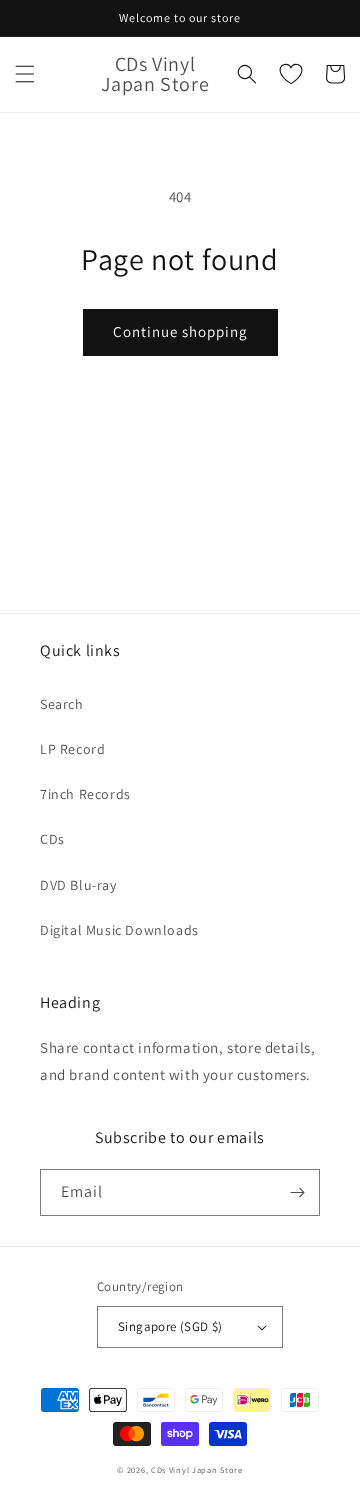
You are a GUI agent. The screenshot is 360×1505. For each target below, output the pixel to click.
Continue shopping (180, 331)
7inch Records (85, 794)
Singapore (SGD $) (170, 1326)
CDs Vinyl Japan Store (197, 1469)
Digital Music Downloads (119, 930)
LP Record (72, 749)
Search (62, 704)
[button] (25, 74)
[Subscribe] (297, 1192)
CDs (52, 839)
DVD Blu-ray (78, 885)
